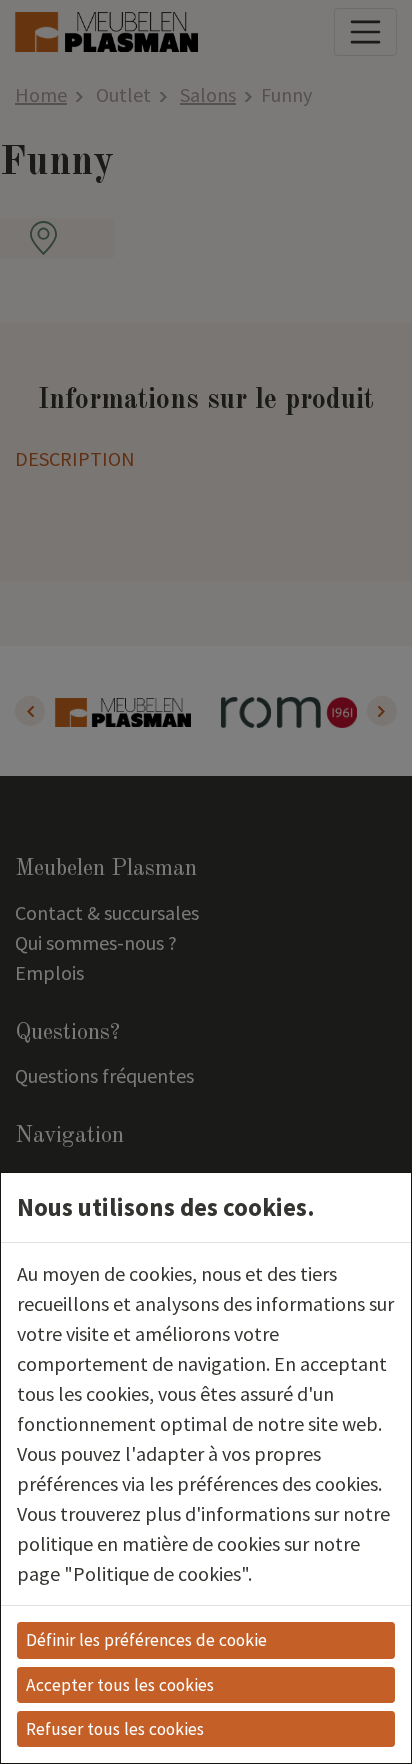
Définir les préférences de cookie (146, 1640)
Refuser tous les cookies (115, 1729)
